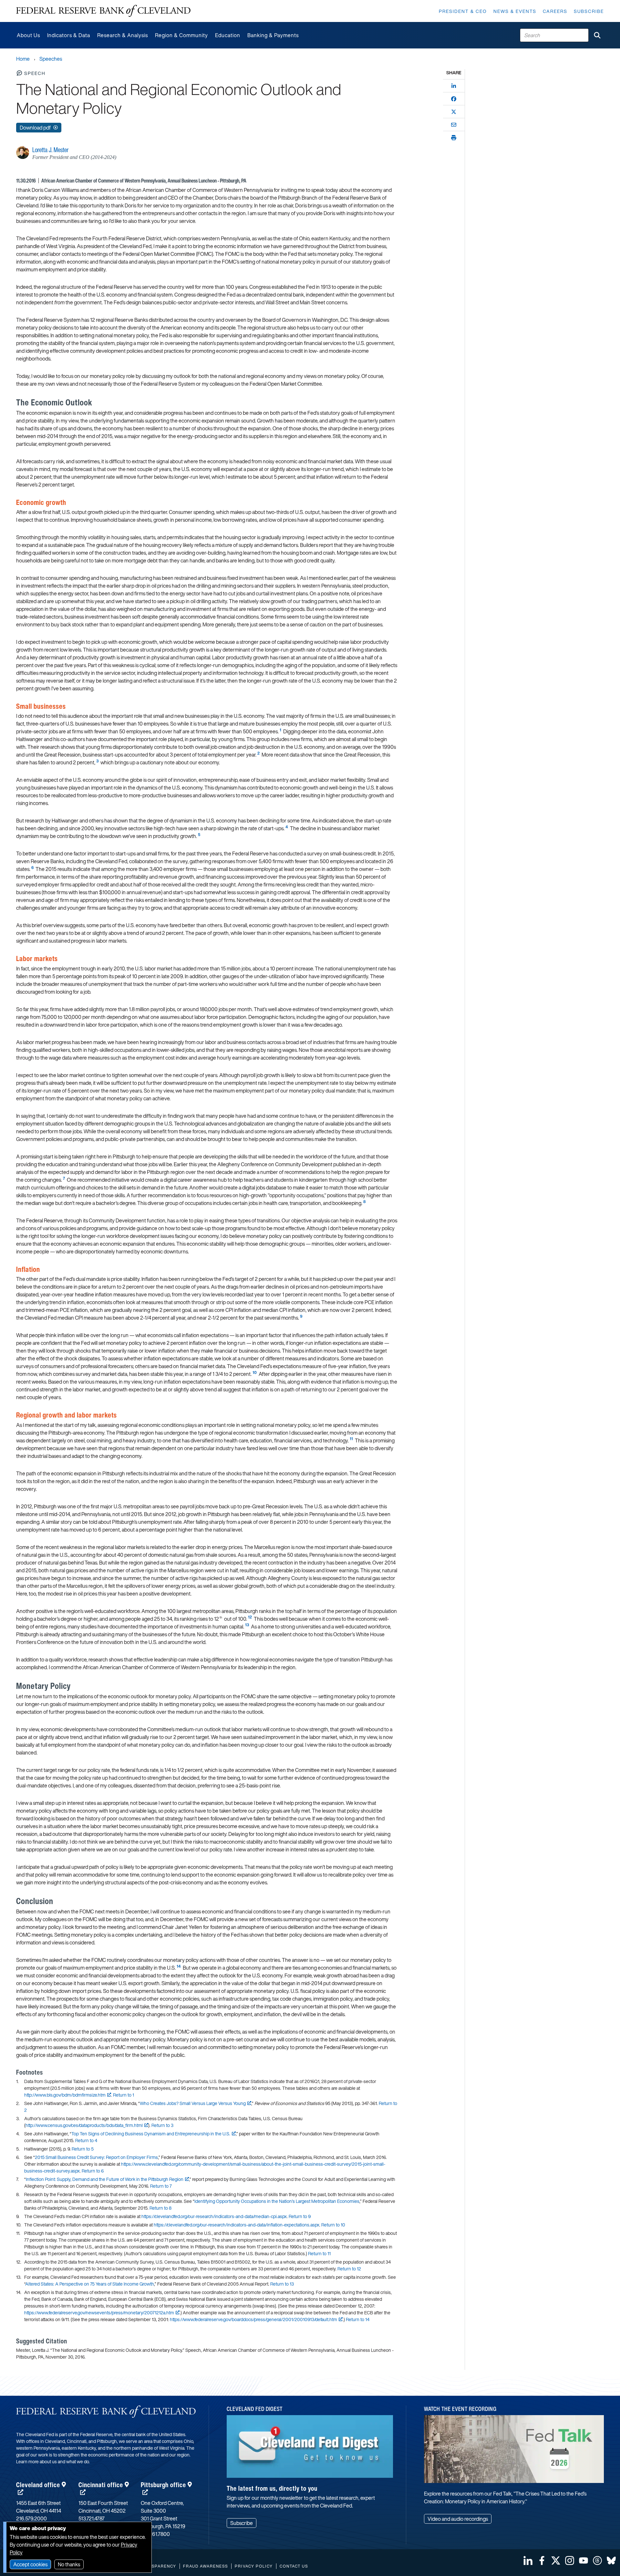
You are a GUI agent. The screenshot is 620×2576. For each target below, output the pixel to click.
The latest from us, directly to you (272, 2488)
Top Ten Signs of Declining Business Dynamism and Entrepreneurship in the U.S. (151, 2134)
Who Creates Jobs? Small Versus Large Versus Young (193, 2103)
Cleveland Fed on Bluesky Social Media (611, 2560)
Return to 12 (349, 2269)
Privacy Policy (254, 2566)
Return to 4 (86, 2140)
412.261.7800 (155, 2534)
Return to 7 (161, 2186)
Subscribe (589, 11)
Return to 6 (93, 2171)
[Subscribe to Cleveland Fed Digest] (310, 2449)
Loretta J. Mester (50, 150)
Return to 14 (358, 2319)
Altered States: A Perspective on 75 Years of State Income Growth (90, 2284)
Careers (555, 11)
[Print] (454, 138)
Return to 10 (333, 2225)
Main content (31, 3)
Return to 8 (160, 2208)
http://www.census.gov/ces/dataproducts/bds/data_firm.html (84, 2125)
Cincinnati (101, 2485)
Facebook (542, 2560)
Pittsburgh (163, 2485)
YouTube (584, 2560)
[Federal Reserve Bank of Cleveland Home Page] (103, 11)
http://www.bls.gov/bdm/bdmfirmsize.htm (65, 2095)
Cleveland (38, 2485)
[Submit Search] (597, 35)
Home (23, 59)
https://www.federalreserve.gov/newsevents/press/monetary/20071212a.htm (99, 2313)
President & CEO (463, 11)
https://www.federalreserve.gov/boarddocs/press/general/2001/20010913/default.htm (253, 2319)
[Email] (454, 125)
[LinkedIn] (454, 86)
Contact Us (294, 2566)
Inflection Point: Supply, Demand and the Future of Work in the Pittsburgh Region (105, 2179)
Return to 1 (124, 2095)
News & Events (515, 11)
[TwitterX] (454, 112)
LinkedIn (528, 2560)
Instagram (570, 2560)
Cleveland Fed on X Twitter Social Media (556, 2560)
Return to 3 (162, 2125)
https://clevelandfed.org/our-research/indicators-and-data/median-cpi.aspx (214, 2216)
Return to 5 (83, 2149)
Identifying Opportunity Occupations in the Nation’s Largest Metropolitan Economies (277, 2201)
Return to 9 (300, 2216)
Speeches (51, 59)
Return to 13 (282, 2284)
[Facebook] (454, 99)
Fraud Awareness (206, 2566)
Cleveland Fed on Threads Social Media (597, 2560)
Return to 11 (319, 2253)
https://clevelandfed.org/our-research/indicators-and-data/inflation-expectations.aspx (237, 2225)
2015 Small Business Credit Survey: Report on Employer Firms (96, 2157)
